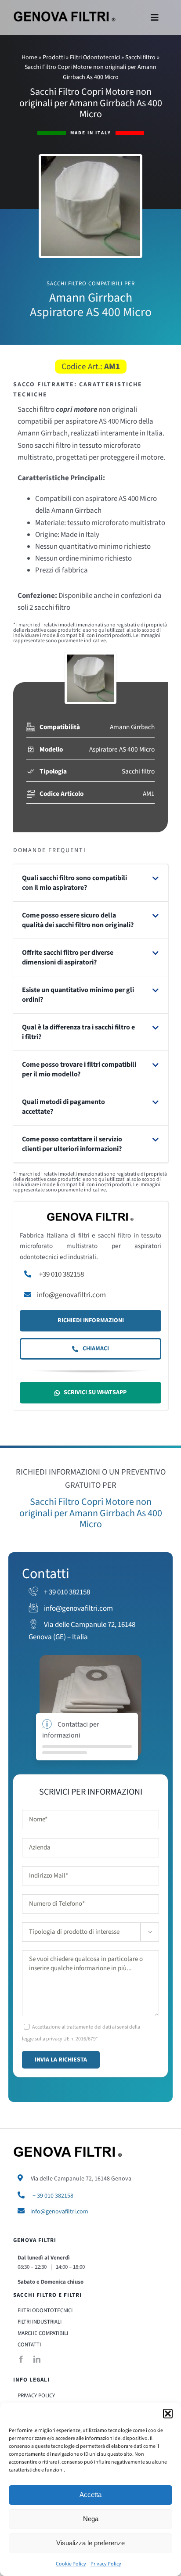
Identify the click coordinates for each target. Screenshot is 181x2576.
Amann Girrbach (132, 727)
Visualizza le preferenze (90, 2543)
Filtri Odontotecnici (95, 58)
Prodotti (54, 58)
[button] (168, 2414)
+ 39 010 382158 (66, 1592)
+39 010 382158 (62, 1274)
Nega (91, 2519)
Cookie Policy (71, 2564)
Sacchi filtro (140, 58)
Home (29, 58)
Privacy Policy (106, 2564)
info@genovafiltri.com (71, 1295)
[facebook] (21, 2359)
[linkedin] (37, 2359)
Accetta (90, 2495)
